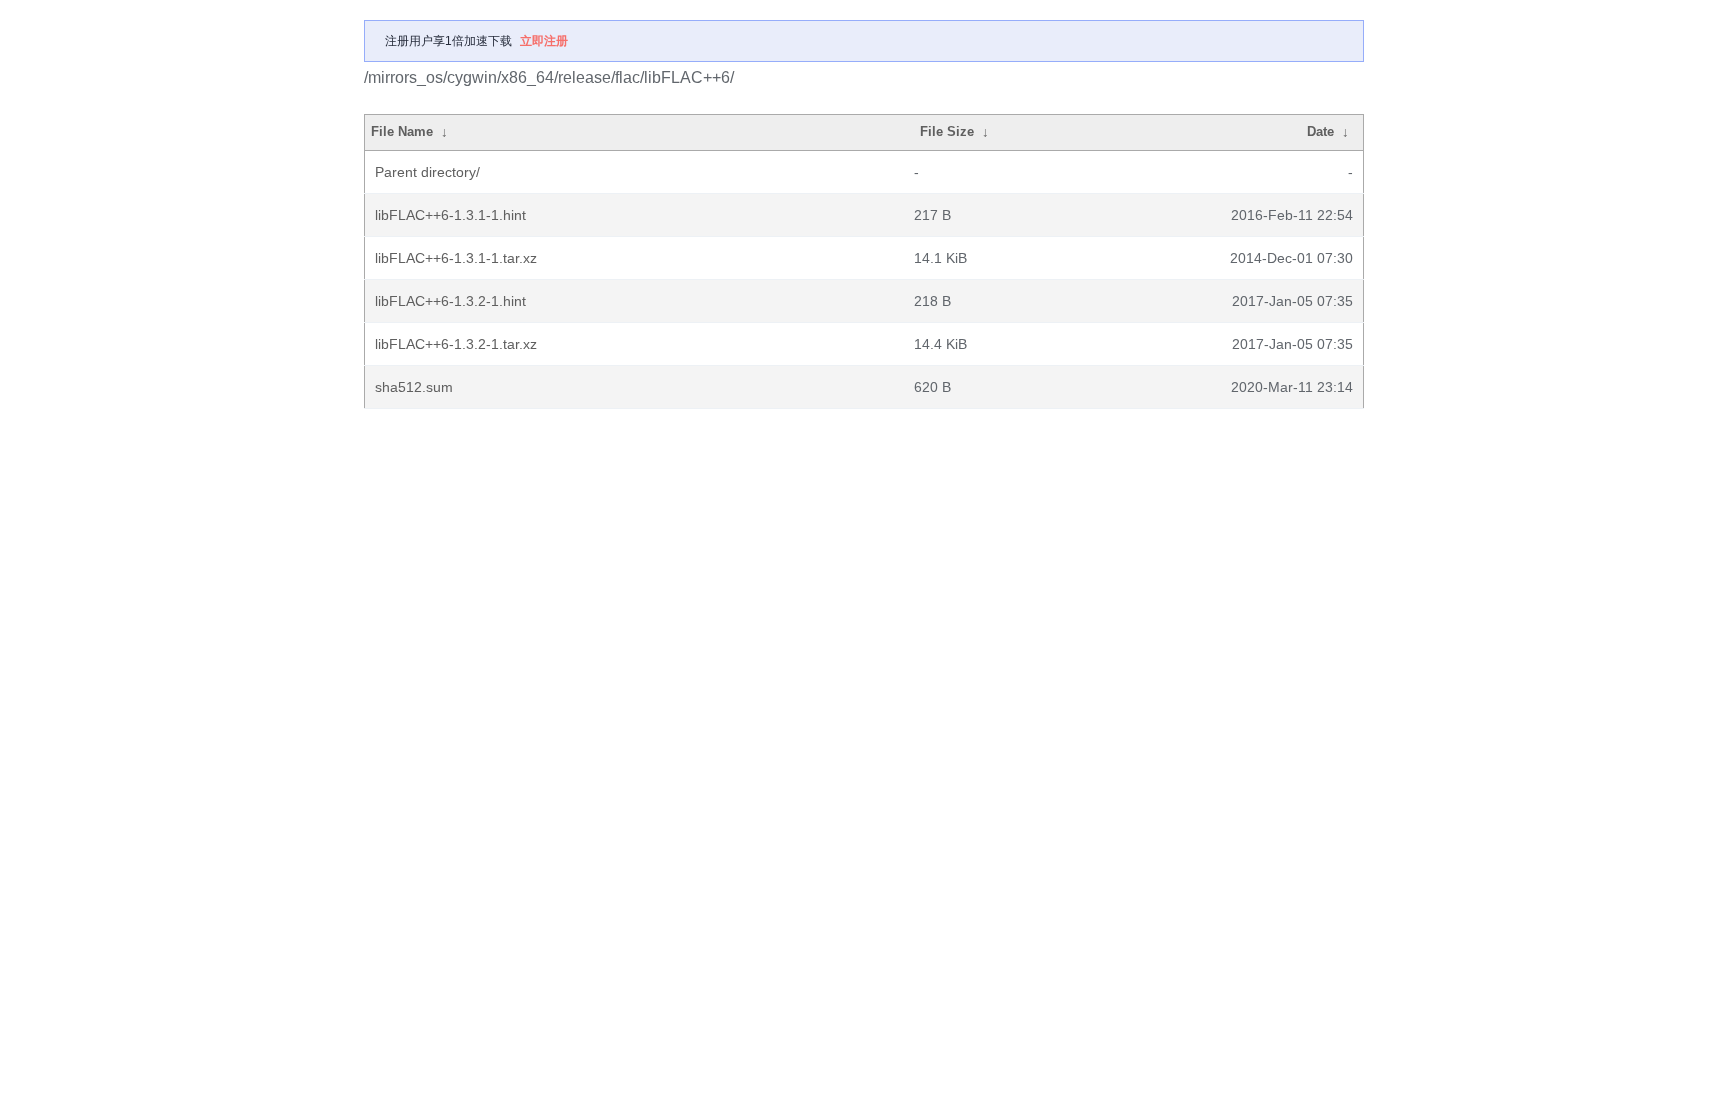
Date (1320, 131)
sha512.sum (414, 387)
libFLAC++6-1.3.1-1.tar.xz (456, 258)
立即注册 (544, 41)
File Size (947, 131)
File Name (402, 131)
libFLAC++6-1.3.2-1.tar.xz (456, 344)
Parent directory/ (427, 172)
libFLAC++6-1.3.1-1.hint (450, 215)
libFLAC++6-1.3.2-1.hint (450, 301)
